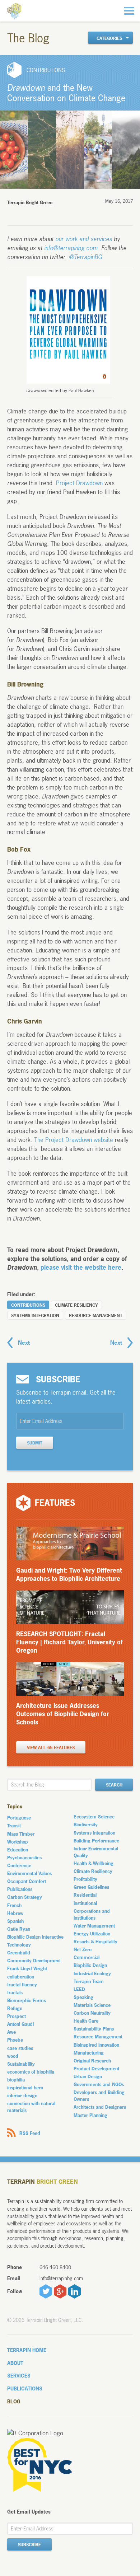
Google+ (60, 2291)
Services (19, 2376)
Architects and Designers (100, 2107)
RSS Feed (30, 2133)
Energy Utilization (92, 1934)
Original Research (92, 2061)
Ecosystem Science (94, 1817)
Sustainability (21, 2064)
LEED (79, 1989)
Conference (19, 1865)
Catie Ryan (19, 1929)
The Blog (28, 38)
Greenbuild (19, 1953)
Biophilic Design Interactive (35, 1937)
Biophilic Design (90, 1965)
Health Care (86, 2021)
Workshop (18, 1842)
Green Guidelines (91, 1887)
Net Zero (83, 1949)
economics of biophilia (31, 2072)
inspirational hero (25, 2088)
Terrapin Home (27, 2350)
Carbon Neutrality (92, 2013)
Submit (35, 1443)
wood (13, 2056)
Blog (14, 2401)
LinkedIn (74, 2291)
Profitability (85, 1879)
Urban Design (88, 2076)
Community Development (34, 1961)
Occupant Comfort (27, 1881)
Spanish (15, 1921)
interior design (22, 2095)
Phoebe (15, 2040)
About (15, 2363)
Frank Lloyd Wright (27, 1968)
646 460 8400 (55, 2267)
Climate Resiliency (76, 1305)
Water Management (94, 1926)
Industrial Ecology (92, 1973)
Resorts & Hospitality (95, 1942)
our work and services (84, 239)
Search (114, 1785)
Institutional (85, 1903)
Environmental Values (29, 1873)
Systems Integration (35, 1316)
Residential (85, 1895)
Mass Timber (21, 1834)
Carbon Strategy (25, 1897)
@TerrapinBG (85, 257)
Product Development (96, 2069)
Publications (20, 1889)
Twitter (46, 2291)
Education (18, 1850)
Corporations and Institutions (92, 1914)
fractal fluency (22, 1985)
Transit (14, 1826)
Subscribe (29, 2545)
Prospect (17, 2016)
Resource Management (96, 1316)
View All (51, 1748)
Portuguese (19, 1818)
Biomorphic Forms (27, 2000)
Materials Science (92, 2005)
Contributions (28, 1305)
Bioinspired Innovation (96, 2045)
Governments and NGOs (99, 2084)
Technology (19, 1945)
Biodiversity (86, 1825)
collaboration (21, 1977)
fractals (15, 1992)
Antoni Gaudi (20, 2024)
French (14, 1905)
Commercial (87, 1957)
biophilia (16, 2080)
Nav (129, 11)
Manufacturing (89, 2053)
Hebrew (15, 1913)
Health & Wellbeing (94, 1863)
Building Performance (96, 1841)
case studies (20, 2048)
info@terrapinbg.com (71, 248)
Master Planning (90, 2115)
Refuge (15, 2008)
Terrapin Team (89, 1981)
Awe (11, 2032)
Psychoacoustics (24, 1858)
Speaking (83, 1997)
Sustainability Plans (94, 2029)
